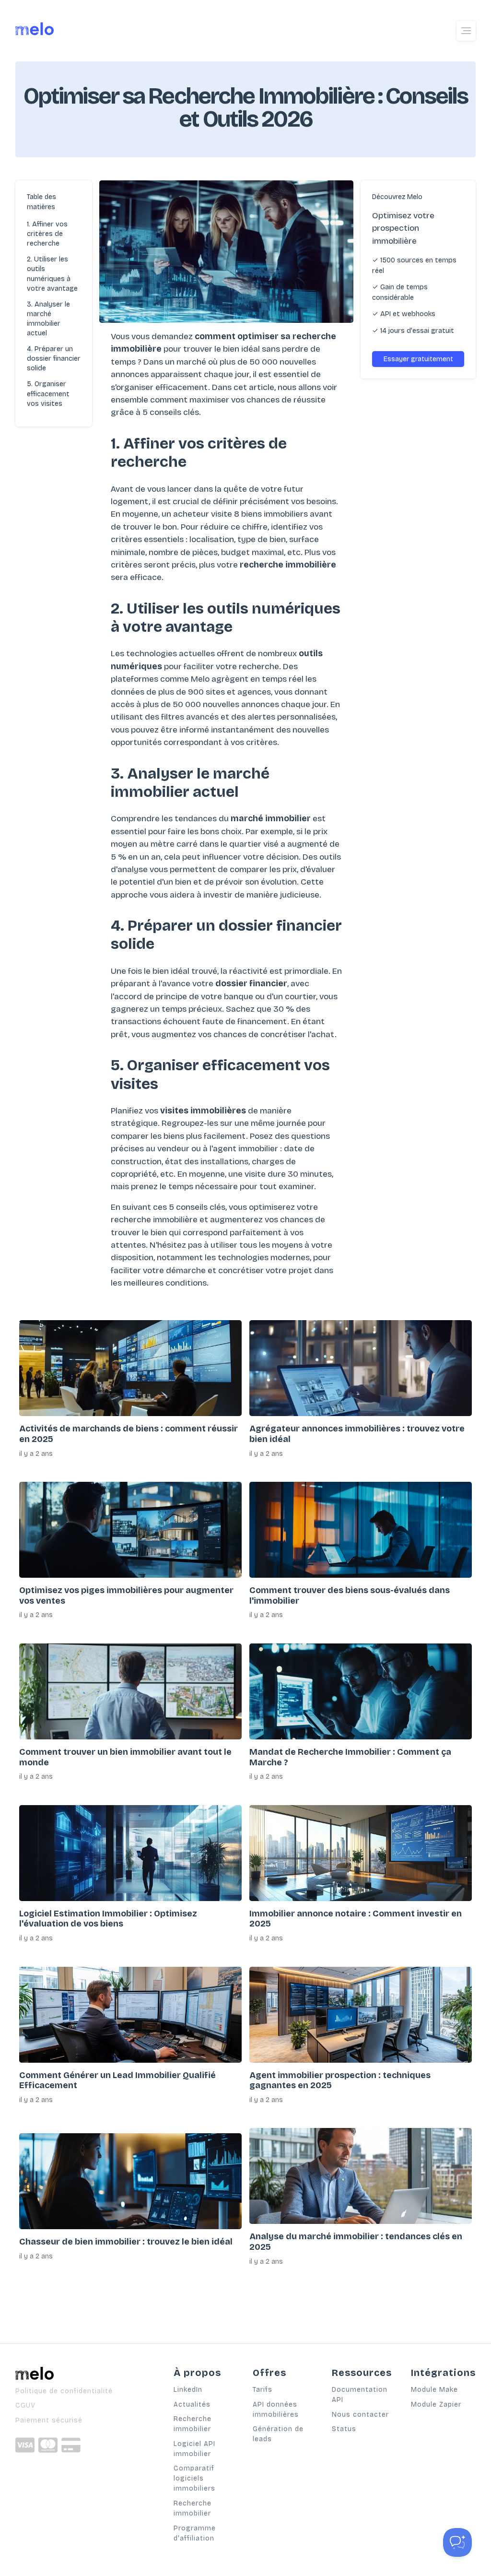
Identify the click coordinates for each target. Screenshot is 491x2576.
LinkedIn (188, 2390)
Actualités (192, 2405)
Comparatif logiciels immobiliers (194, 2478)
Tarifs (263, 2390)
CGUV (25, 2405)
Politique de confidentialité (64, 2391)
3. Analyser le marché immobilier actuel (48, 319)
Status (344, 2429)
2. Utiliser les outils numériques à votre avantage (52, 274)
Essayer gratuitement (418, 359)
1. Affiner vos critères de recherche (47, 234)
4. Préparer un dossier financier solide (54, 359)
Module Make (434, 2390)
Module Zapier (436, 2405)
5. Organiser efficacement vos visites (48, 394)
